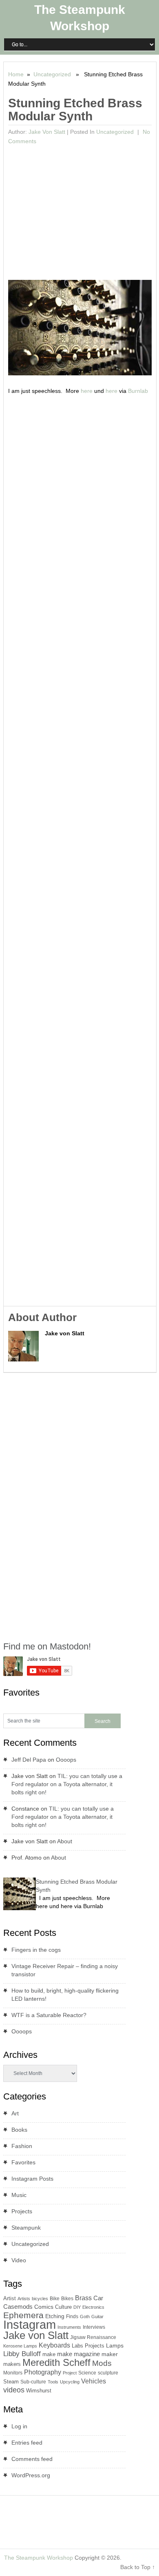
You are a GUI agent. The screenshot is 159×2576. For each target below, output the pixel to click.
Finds (72, 2317)
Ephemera (23, 2315)
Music (19, 2195)
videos (14, 2390)
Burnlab (138, 391)
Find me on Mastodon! (47, 1646)
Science (87, 2373)
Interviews (94, 2327)
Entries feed (27, 2443)
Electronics (93, 2307)
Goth (85, 2317)
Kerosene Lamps (20, 2346)
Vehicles (94, 2381)
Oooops (66, 1760)
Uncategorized (52, 74)
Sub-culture (33, 2382)
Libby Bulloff (22, 2354)
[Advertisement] (80, 209)
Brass (83, 2298)
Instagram (30, 2324)
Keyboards (54, 2345)
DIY (77, 2307)
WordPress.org (31, 2475)
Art (15, 2113)
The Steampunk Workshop (39, 2558)
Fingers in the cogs (36, 1950)
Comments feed (32, 2459)
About (65, 1841)
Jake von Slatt (47, 132)
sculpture (108, 2373)
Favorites (23, 2162)
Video (19, 2260)
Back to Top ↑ (138, 2567)
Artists (24, 2299)
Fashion (22, 2146)
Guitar (97, 2317)
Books (19, 2130)
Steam (11, 2382)
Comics (44, 2307)
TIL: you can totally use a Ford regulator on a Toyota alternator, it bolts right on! (67, 1784)
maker (110, 2354)
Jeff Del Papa (29, 1760)
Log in (19, 2426)
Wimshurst (39, 2391)
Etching (55, 2316)
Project (70, 2373)
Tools (53, 2382)
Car (98, 2298)
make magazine (78, 2354)
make (49, 2354)
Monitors (13, 2373)
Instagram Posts (32, 2179)
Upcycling (70, 2382)
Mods (102, 2363)
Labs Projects (88, 2346)
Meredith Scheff (56, 2362)
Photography (43, 2372)
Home (16, 74)
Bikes (67, 2299)
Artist (10, 2298)
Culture (63, 2307)
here (87, 391)
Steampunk (26, 2228)
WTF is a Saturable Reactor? (49, 2015)
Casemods (18, 2307)
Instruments (69, 2327)
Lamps (115, 2345)
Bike (55, 2299)
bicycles (40, 2299)
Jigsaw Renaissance (93, 2337)
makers (12, 2364)
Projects (22, 2211)
